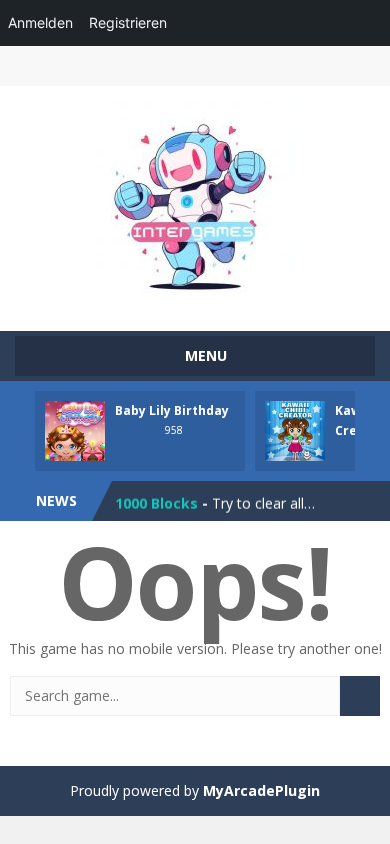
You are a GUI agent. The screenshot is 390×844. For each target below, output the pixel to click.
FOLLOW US (322, 66)
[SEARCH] (360, 696)
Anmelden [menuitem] (40, 22)
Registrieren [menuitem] (128, 22)
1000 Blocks (156, 501)
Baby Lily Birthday (172, 410)
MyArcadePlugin (261, 790)
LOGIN (67, 66)
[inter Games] (195, 199)
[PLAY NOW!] (75, 429)
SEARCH (237, 66)
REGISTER (152, 66)
